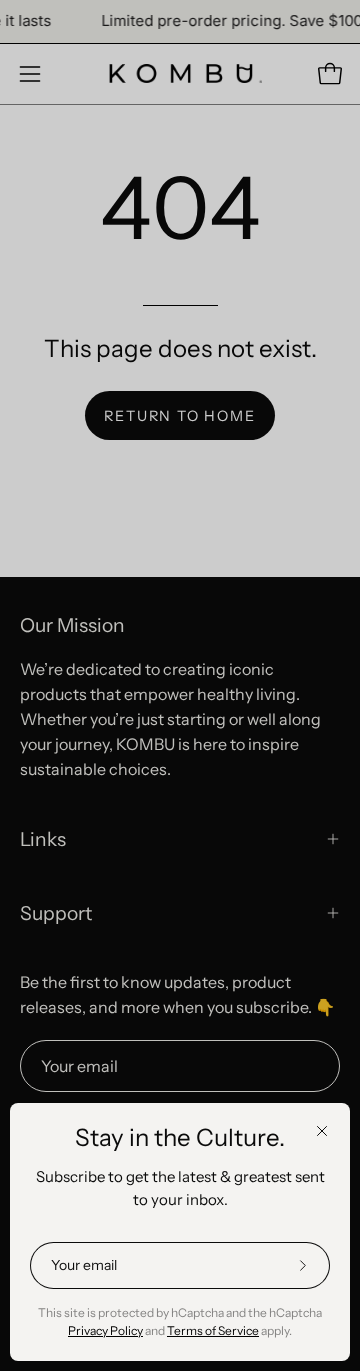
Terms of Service (213, 1330)
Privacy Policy (105, 1330)
